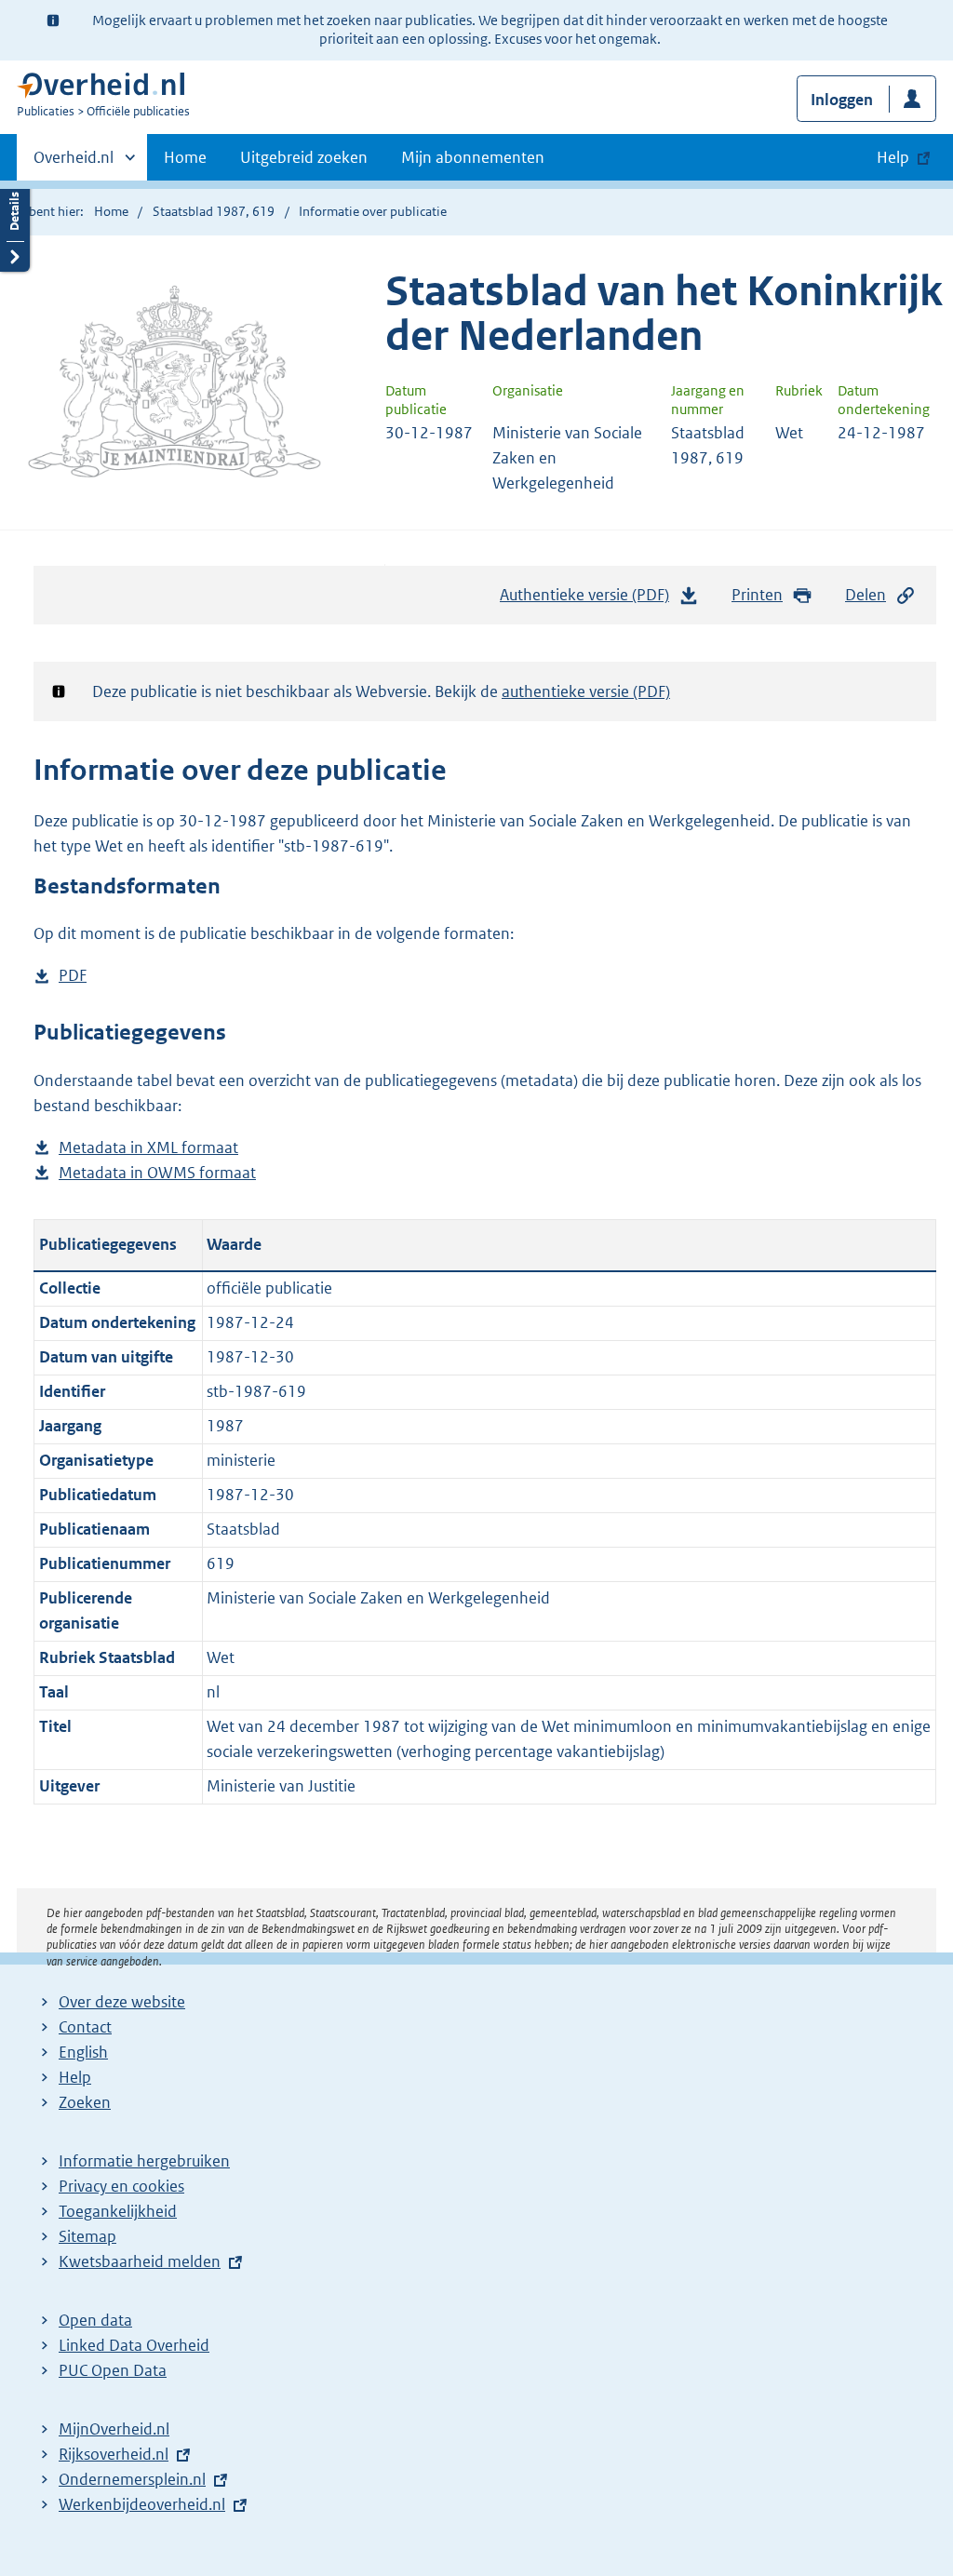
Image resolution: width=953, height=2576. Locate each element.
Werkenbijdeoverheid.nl (142, 2504)
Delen (866, 595)
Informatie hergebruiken (144, 2161)
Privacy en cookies (121, 2186)
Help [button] (893, 157)
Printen (757, 595)
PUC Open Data (113, 2370)
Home (185, 157)
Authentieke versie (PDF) (590, 600)
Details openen (15, 226)
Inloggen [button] (842, 100)
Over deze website (122, 2002)
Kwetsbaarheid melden (140, 2261)
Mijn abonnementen (473, 157)
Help (75, 2077)
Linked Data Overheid (134, 2345)
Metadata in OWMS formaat (157, 1174)
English (83, 2052)
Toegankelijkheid (118, 2211)
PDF (73, 977)
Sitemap (87, 2236)
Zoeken (85, 2102)
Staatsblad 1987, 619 (214, 211)
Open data (95, 2320)
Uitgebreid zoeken (304, 157)
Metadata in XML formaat (148, 1149)
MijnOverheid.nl (114, 2429)
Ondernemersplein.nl (132, 2479)
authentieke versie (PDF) (586, 691)
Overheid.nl (74, 164)
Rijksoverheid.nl (114, 2454)
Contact (85, 2027)
